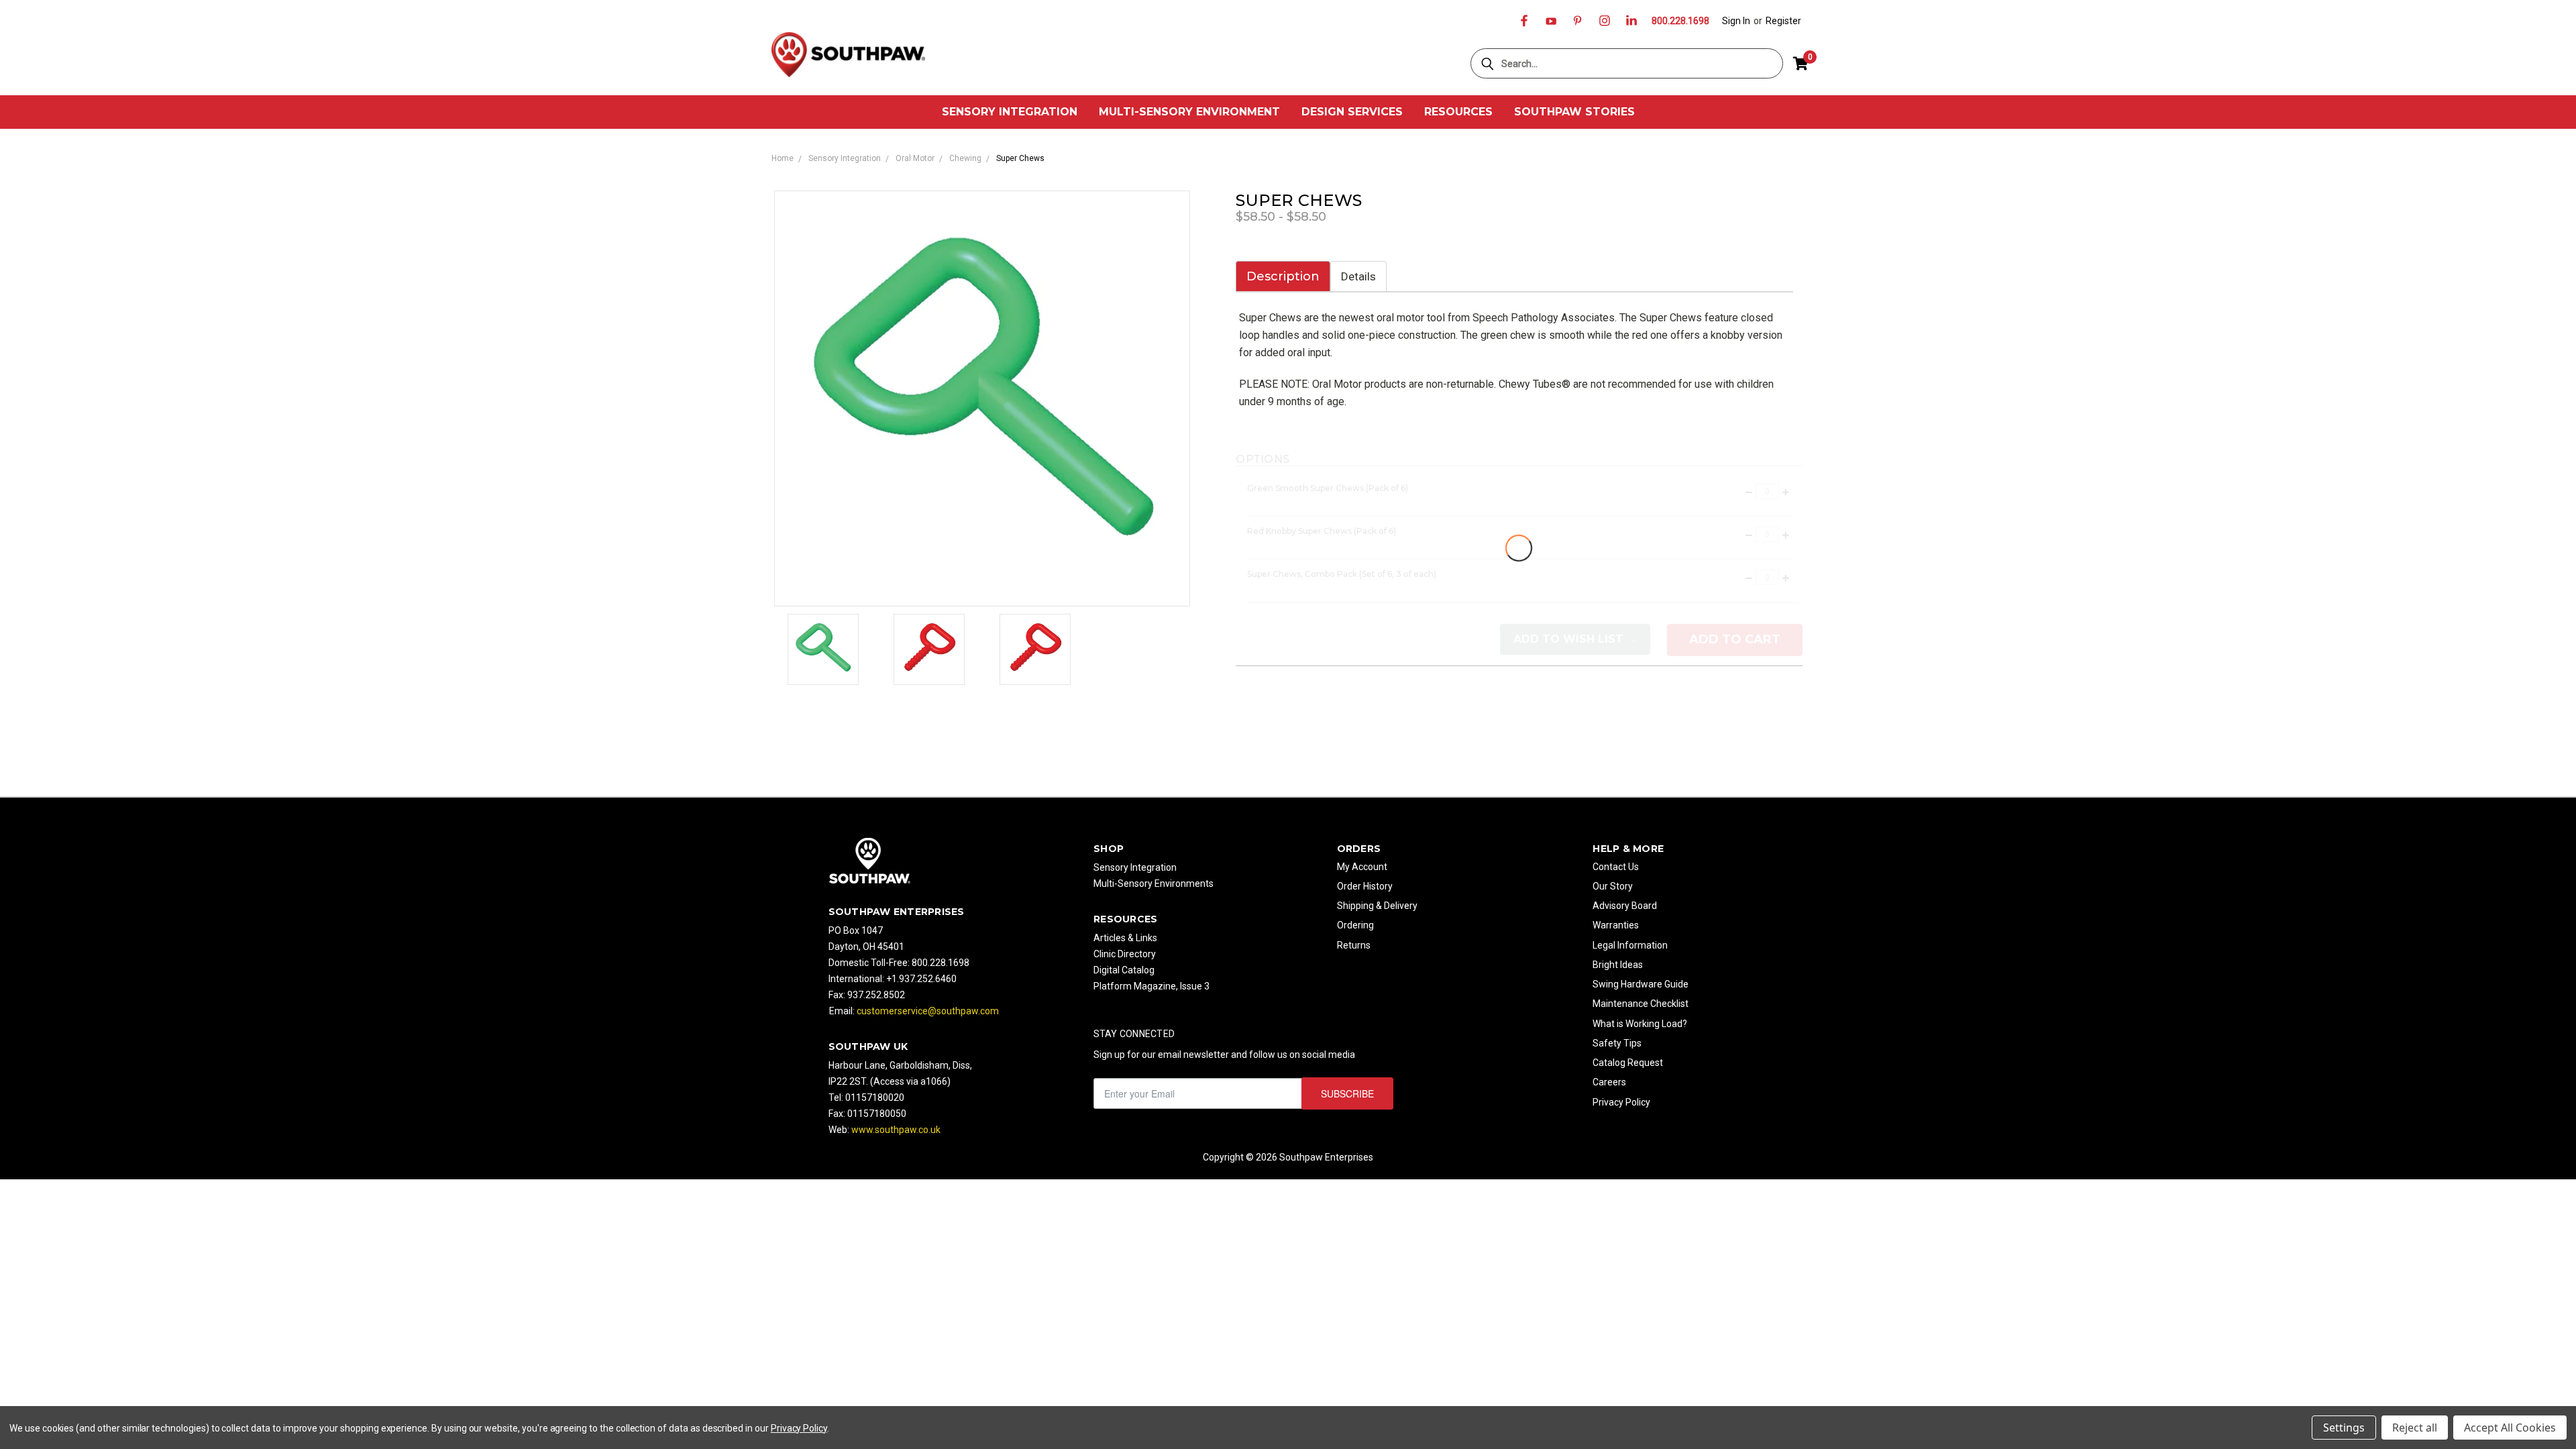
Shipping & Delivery (1377, 906)
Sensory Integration (1010, 112)
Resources (1458, 112)
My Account (1362, 867)
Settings (2344, 1428)
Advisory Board (1625, 906)
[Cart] (1801, 64)
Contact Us (1616, 867)
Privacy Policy (1621, 1102)
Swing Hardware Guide (1641, 984)
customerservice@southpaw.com (928, 1011)
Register (1783, 21)
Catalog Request (1628, 1063)
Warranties (1616, 925)
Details (1358, 276)
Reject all (2415, 1428)
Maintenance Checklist (1641, 1004)
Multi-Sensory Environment (1189, 112)
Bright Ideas (1618, 965)
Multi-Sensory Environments (1153, 883)
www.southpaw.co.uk (896, 1130)
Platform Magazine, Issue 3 (1151, 986)
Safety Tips (1617, 1043)
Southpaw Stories (1574, 112)
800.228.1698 (1680, 21)
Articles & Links (1125, 938)
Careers (1609, 1082)
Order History (1365, 886)
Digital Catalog (1124, 970)
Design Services (1352, 112)
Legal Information (1630, 945)
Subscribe (1347, 1093)
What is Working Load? (1640, 1024)
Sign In (1736, 21)
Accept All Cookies (2510, 1428)
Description (1283, 276)
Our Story (1613, 886)
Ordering (1355, 925)
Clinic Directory (1125, 954)
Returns (1354, 945)
